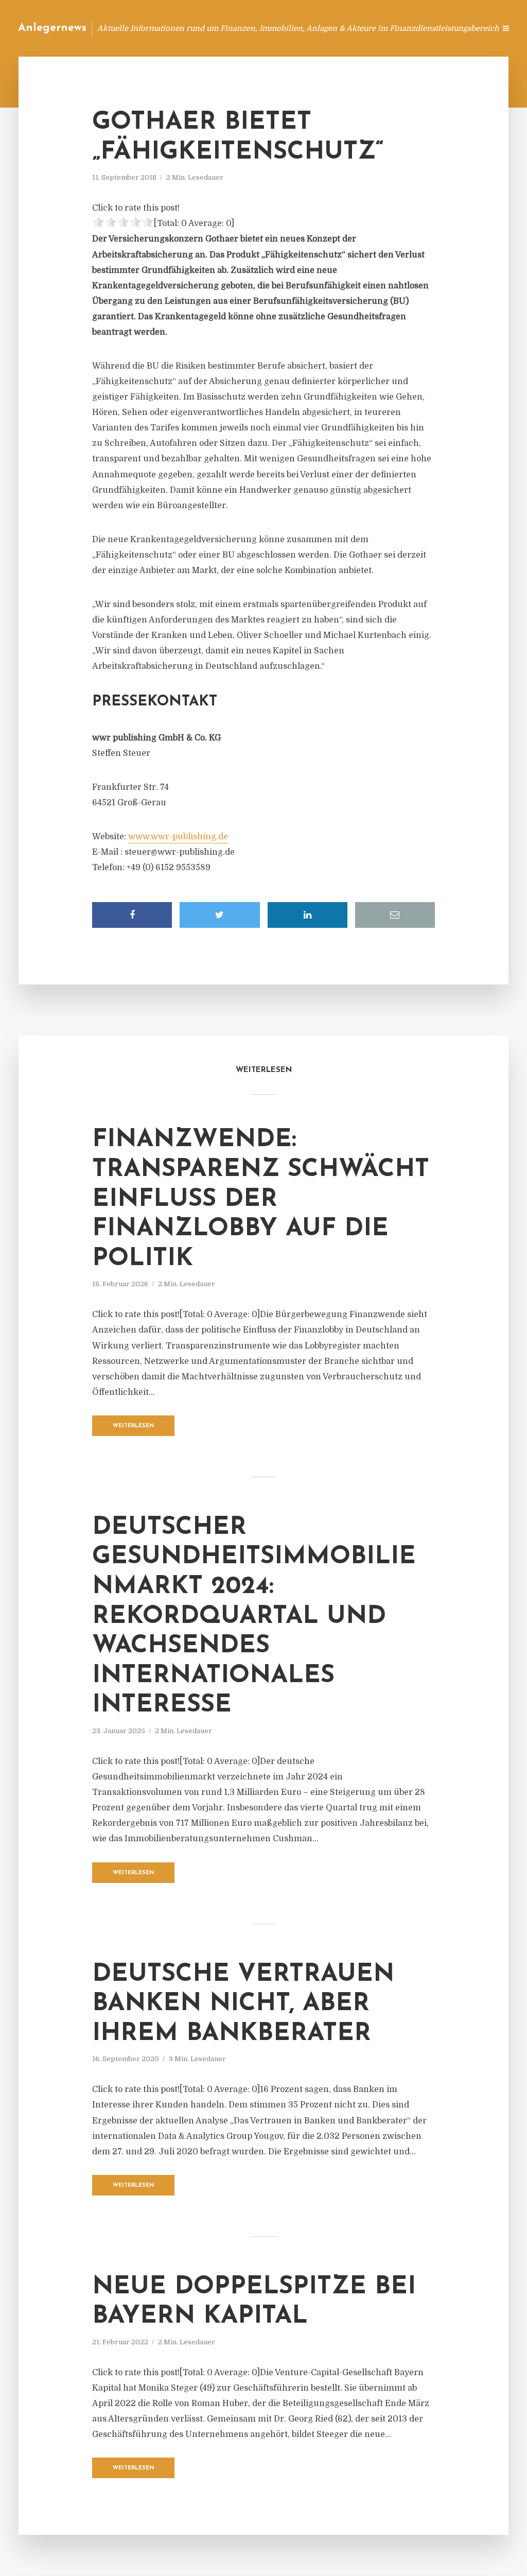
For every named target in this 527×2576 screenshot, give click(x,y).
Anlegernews (52, 28)
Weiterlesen (134, 1426)
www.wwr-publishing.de (178, 837)
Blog (292, 28)
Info (324, 28)
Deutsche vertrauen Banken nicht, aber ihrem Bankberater (243, 2004)
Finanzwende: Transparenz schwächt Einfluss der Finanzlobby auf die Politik (261, 1199)
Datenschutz (465, 28)
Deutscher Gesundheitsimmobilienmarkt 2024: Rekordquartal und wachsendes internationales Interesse (254, 1617)
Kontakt (362, 28)
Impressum (410, 28)
